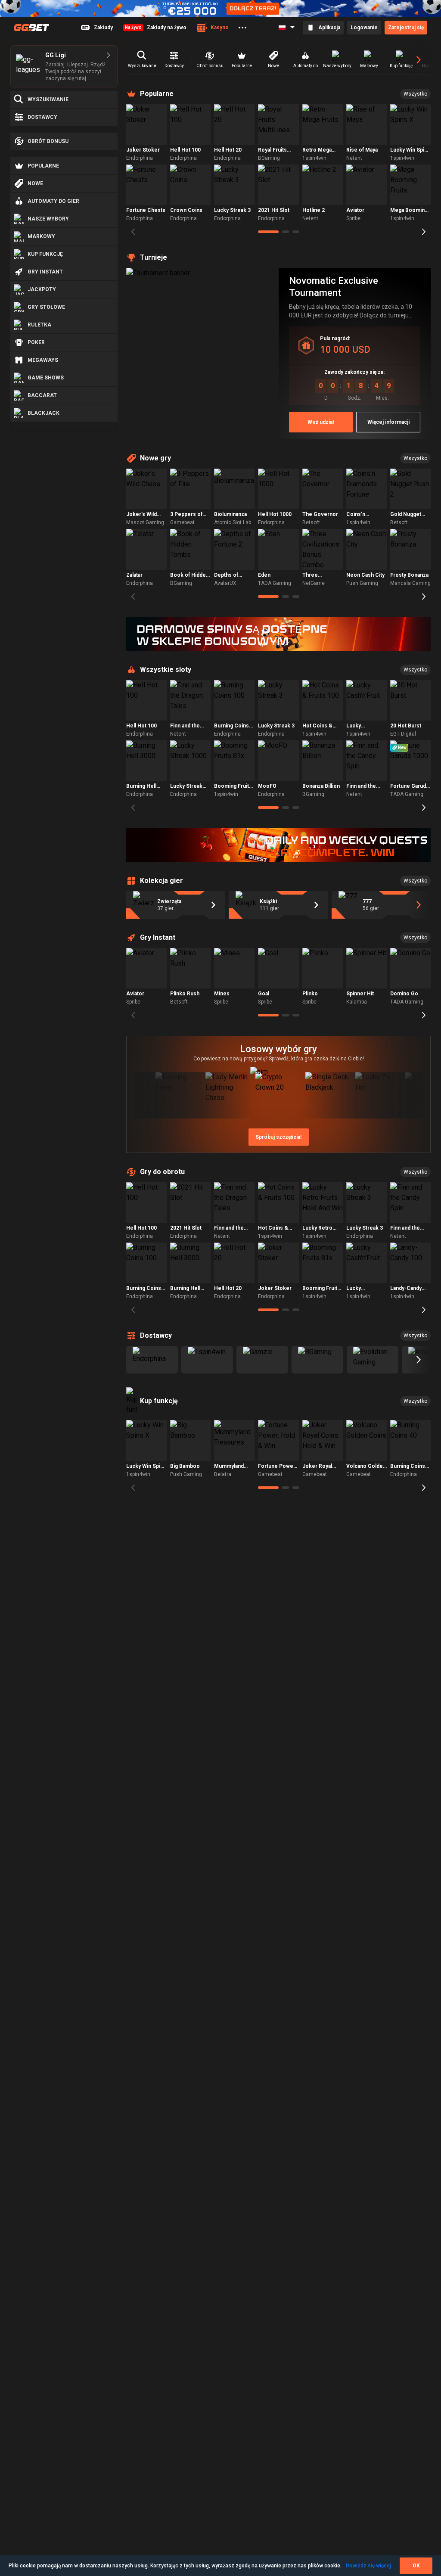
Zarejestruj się (406, 28)
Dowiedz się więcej (368, 2566)
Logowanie (364, 28)
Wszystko (415, 94)
